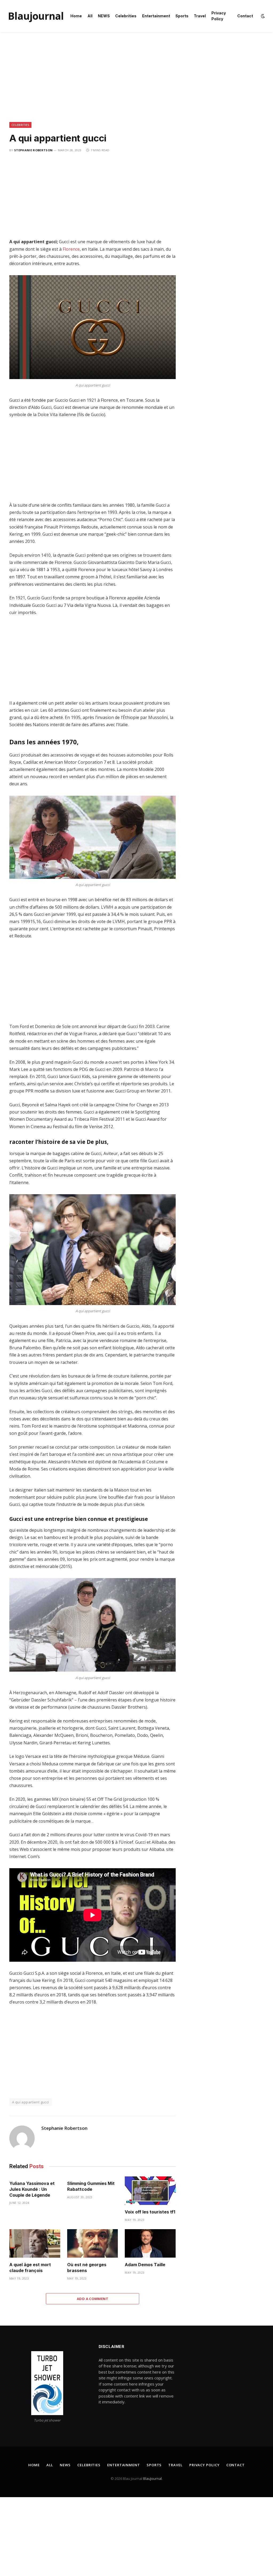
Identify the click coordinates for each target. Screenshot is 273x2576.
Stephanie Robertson (33, 150)
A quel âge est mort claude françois (30, 2268)
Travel (200, 16)
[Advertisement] (136, 83)
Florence (71, 249)
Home (76, 16)
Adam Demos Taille (145, 2265)
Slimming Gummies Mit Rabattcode (91, 2186)
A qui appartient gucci (31, 2102)
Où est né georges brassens (87, 2268)
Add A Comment (93, 2299)
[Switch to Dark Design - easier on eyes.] (262, 16)
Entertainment (156, 16)
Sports (182, 16)
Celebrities (126, 16)
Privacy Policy (219, 16)
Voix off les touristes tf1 (150, 2212)
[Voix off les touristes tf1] (150, 2191)
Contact (245, 16)
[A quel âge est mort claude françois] (35, 2243)
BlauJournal (152, 2479)
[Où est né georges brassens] (93, 2243)
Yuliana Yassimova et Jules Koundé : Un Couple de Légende (32, 2189)
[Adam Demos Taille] (150, 2243)
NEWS (104, 16)
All (90, 16)
